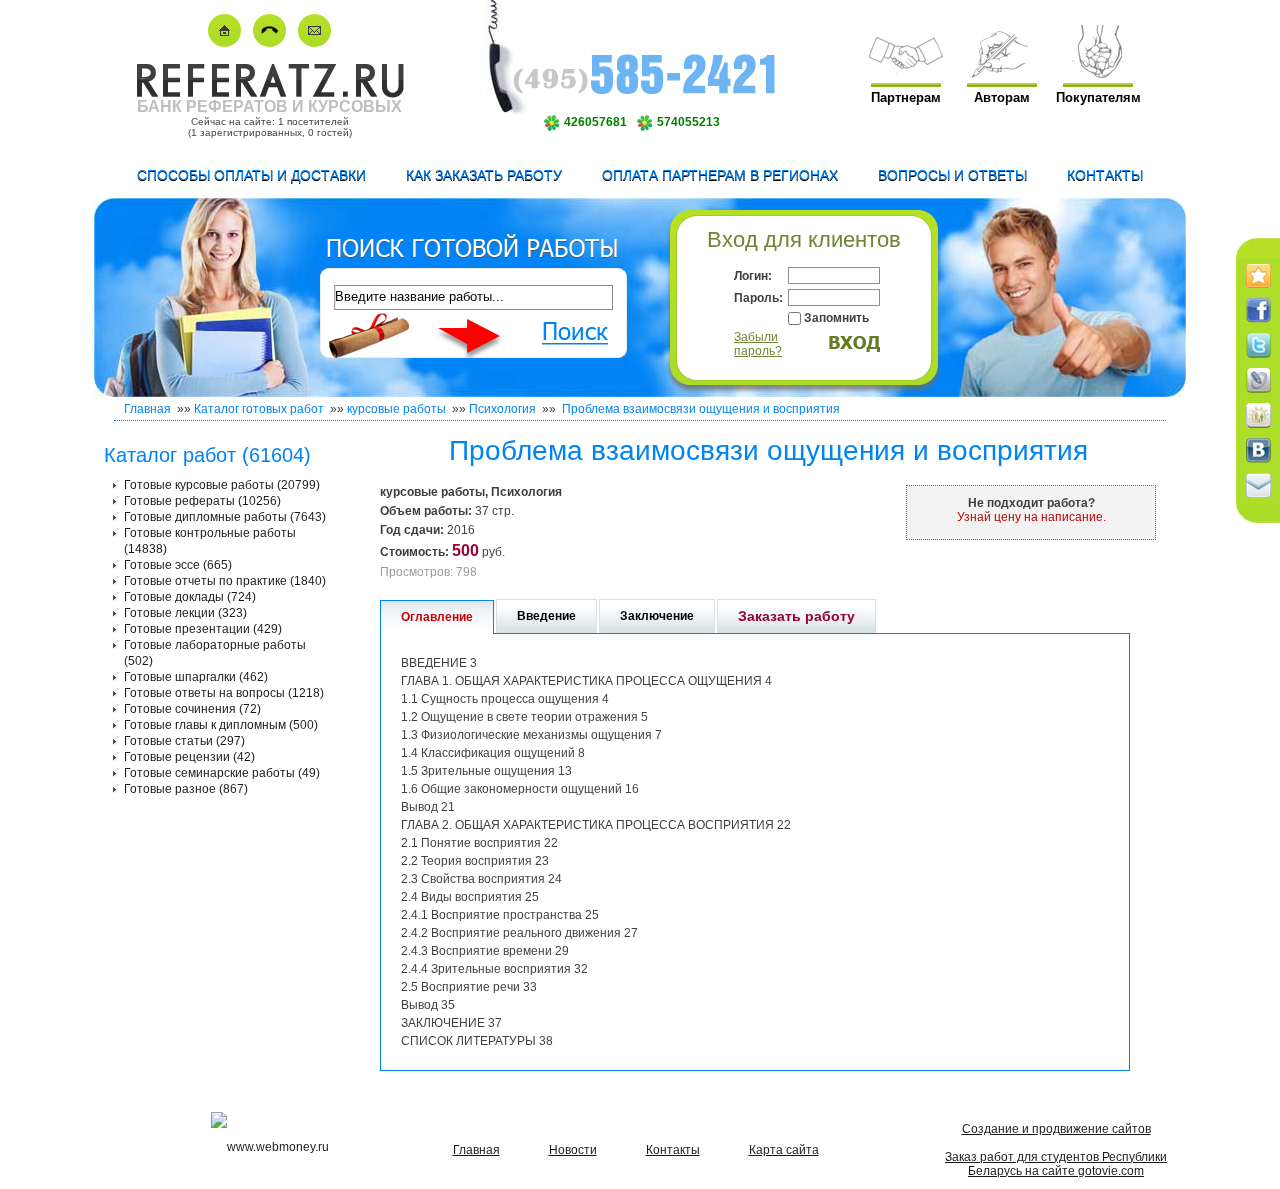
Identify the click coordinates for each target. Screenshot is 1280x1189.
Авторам (1002, 97)
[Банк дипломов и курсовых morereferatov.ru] (224, 42)
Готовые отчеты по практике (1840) (225, 581)
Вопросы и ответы (952, 175)
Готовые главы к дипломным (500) (221, 725)
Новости (573, 1150)
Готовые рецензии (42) (189, 757)
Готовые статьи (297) (184, 741)
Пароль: (758, 298)
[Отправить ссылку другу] (1258, 499)
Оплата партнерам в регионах (720, 175)
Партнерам (906, 97)
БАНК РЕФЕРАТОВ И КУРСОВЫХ (269, 106)
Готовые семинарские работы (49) (222, 773)
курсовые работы (396, 409)
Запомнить (836, 318)
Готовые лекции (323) (185, 613)
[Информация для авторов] (1002, 73)
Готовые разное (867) (186, 789)
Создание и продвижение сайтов (1056, 1129)
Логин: (753, 276)
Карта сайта (784, 1150)
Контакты (1105, 175)
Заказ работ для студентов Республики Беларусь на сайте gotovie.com (1056, 1164)
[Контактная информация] (269, 42)
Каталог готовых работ (259, 409)
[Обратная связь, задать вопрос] (314, 42)
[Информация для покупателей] (1098, 73)
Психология (502, 409)
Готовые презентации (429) (203, 629)
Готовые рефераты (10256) (202, 501)
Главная (147, 409)
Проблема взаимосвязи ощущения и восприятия (699, 409)
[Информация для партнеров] (906, 73)
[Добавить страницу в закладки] (1258, 289)
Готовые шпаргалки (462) (196, 677)
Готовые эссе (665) (178, 565)
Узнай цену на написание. (1031, 517)
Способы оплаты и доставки (251, 175)
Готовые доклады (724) (190, 597)
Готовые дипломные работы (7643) (225, 517)
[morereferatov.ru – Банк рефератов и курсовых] (269, 93)
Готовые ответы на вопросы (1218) (224, 693)
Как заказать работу (484, 175)
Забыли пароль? (758, 344)
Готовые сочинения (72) (192, 709)
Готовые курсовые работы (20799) (222, 485)
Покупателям (1098, 97)
